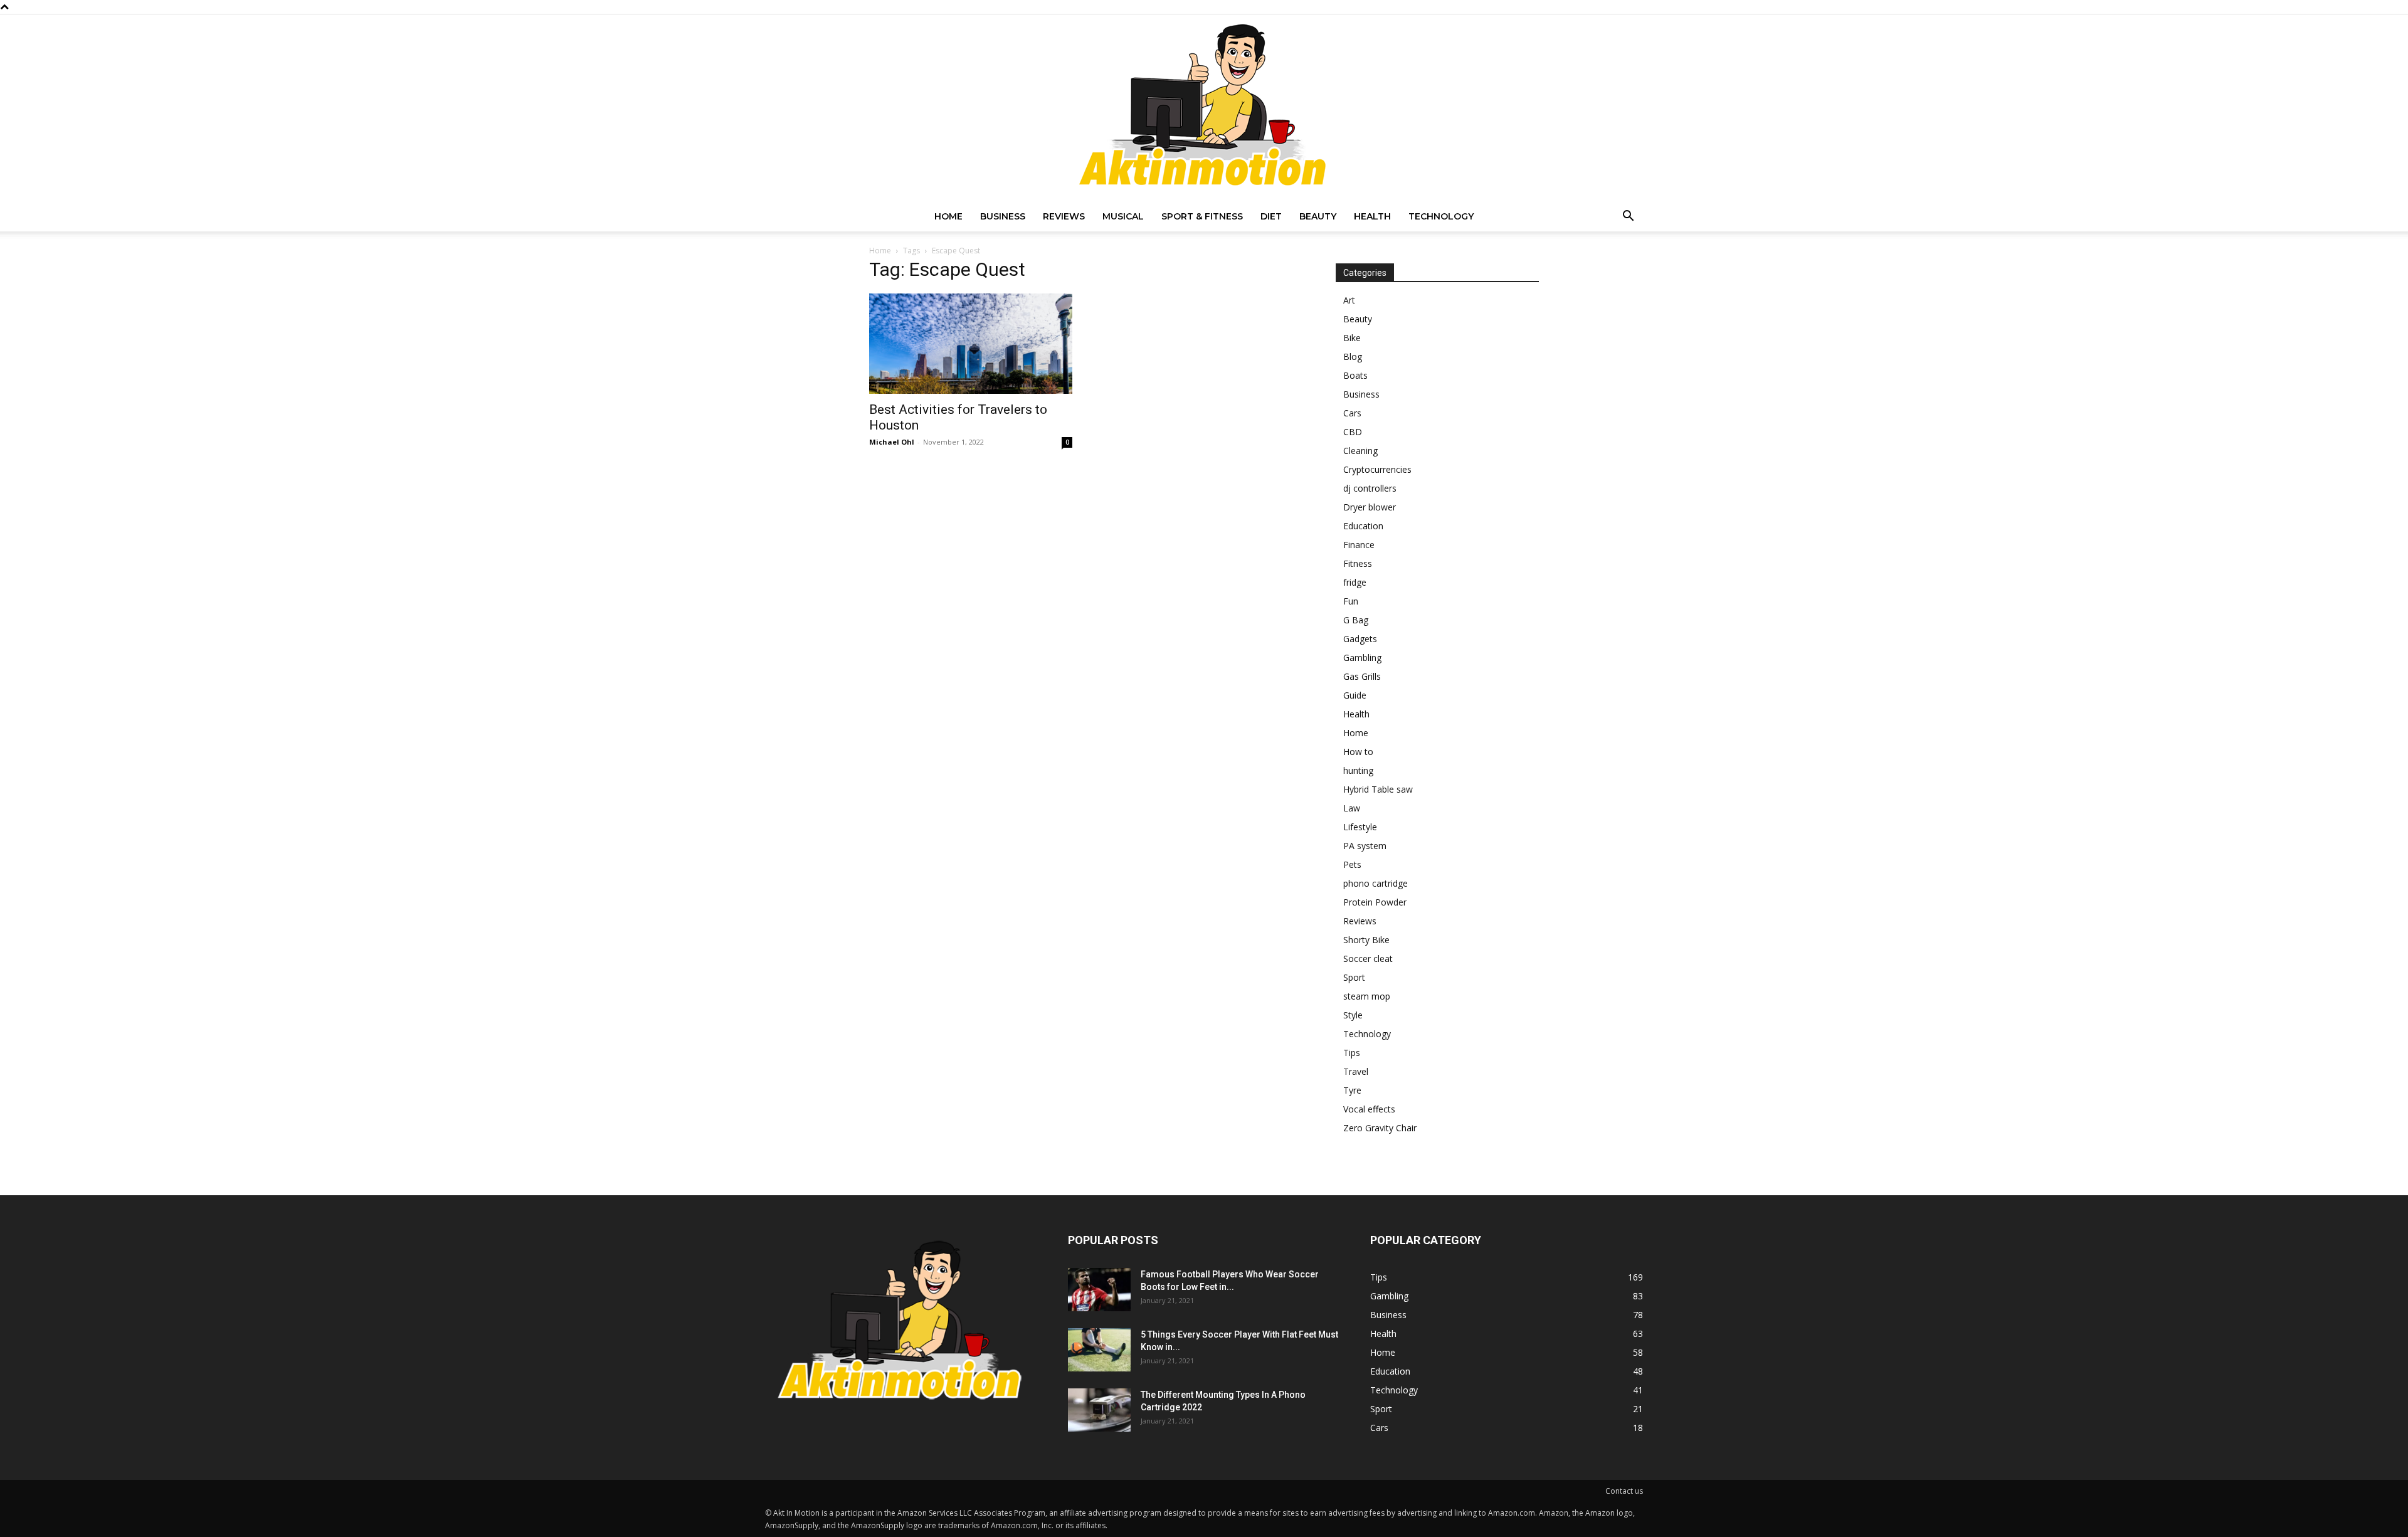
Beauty (1318, 216)
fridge (1355, 582)
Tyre (1352, 1090)
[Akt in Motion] (1204, 108)
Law (1352, 808)
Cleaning (1360, 451)
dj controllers (1370, 488)
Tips (1352, 1053)
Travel (1356, 1071)
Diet (1271, 216)
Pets (1352, 864)
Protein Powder (1375, 902)
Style (1353, 1015)
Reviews (1064, 216)
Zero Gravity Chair (1380, 1128)
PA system (1365, 846)
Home (948, 216)
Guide (1355, 695)
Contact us (1624, 1491)
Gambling (1362, 658)
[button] (1628, 217)
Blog (1353, 357)
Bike (1352, 338)
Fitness (1358, 563)
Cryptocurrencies (1377, 469)
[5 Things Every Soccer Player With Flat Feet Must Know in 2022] (1099, 1350)
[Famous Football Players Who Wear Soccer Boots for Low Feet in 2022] (1099, 1290)
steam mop (1367, 996)
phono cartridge (1376, 883)
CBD (1353, 432)
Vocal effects (1369, 1109)
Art (1349, 300)
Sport (1354, 977)
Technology (1441, 216)
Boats (1355, 375)
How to (1358, 752)
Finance (1359, 545)
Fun (1351, 601)
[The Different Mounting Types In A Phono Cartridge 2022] (1099, 1410)
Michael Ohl (892, 442)
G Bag (1356, 620)
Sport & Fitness (1202, 216)
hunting (1358, 770)
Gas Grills (1362, 676)
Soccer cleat (1368, 959)
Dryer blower (1370, 507)
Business (1003, 216)
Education (1363, 526)
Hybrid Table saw (1378, 789)
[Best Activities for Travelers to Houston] (971, 344)
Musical (1123, 216)
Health (1372, 216)
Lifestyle (1360, 827)
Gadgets (1360, 639)
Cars (1352, 413)
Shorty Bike (1366, 940)
